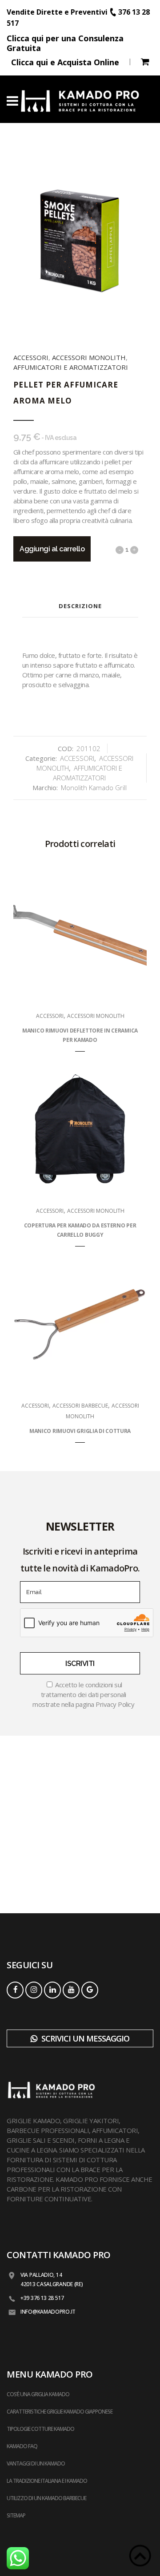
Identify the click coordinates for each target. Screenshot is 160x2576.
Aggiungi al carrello (52, 549)
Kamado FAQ (22, 2446)
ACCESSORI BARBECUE (80, 1406)
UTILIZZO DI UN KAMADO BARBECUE (46, 2498)
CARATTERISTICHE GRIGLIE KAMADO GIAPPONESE (60, 2412)
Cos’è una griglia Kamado (38, 2394)
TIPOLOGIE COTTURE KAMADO (40, 2429)
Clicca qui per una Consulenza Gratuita (65, 43)
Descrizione (80, 606)
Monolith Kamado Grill (94, 787)
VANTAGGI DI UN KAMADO (36, 2463)
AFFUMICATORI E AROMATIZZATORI (71, 367)
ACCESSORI (31, 357)
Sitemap (16, 2515)
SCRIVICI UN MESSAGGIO (84, 2038)
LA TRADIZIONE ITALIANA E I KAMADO (47, 2481)
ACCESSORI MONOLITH (89, 357)
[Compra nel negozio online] (145, 63)
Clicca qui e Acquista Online (65, 62)
